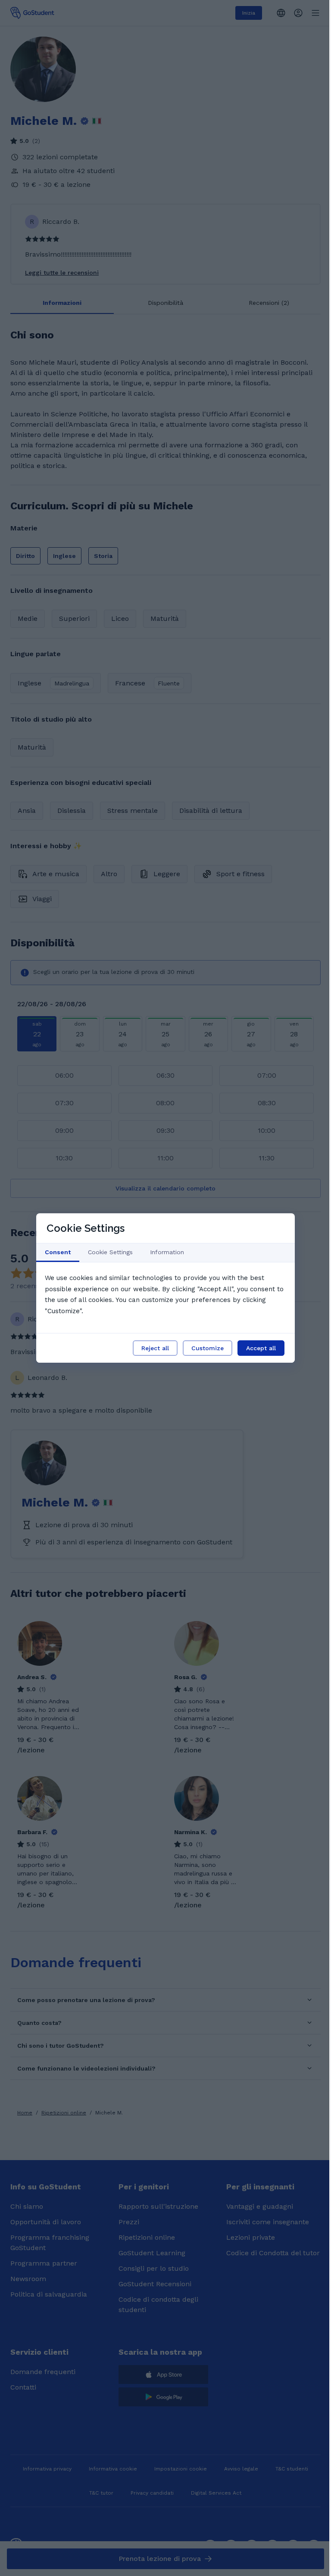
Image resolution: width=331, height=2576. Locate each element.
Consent (58, 1252)
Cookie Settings (110, 1252)
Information (167, 1252)
